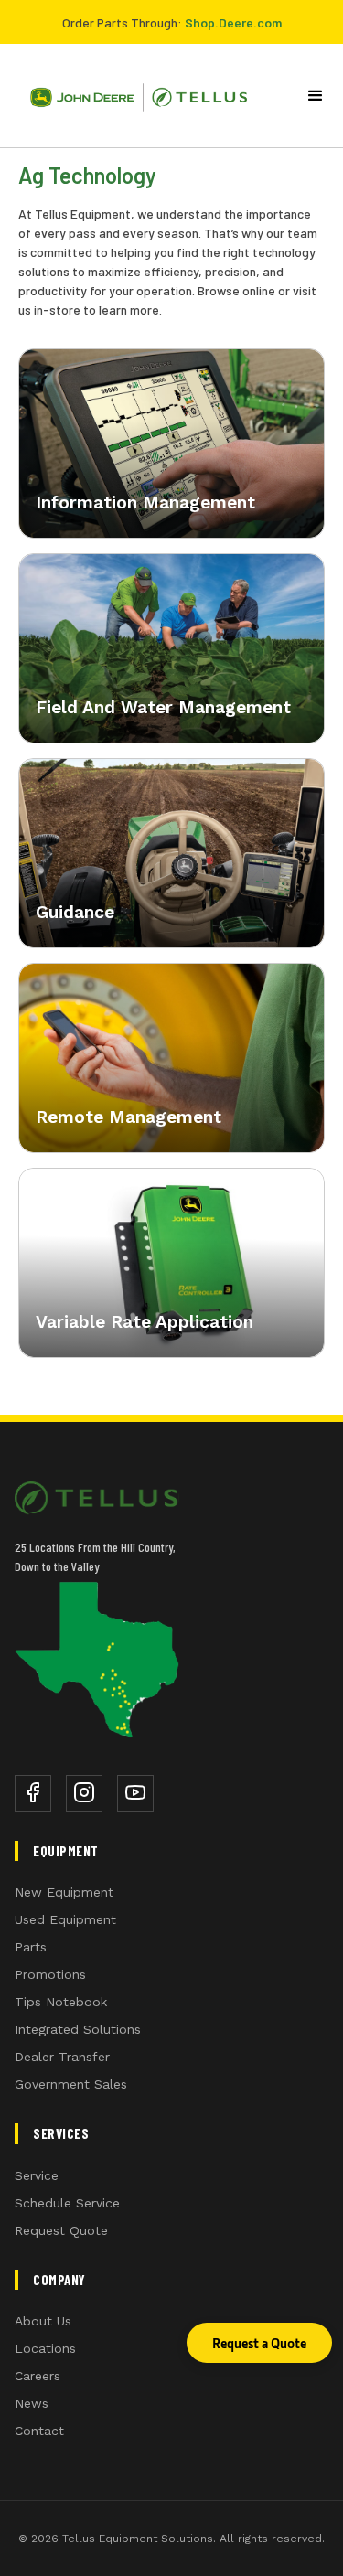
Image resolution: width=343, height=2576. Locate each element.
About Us (43, 2321)
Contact (39, 2431)
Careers (38, 2376)
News (32, 2403)
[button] (316, 96)
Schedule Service (67, 2203)
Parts (31, 1947)
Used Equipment (65, 1919)
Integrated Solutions (78, 2029)
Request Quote (61, 2230)
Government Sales (71, 2084)
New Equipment (64, 1892)
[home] (132, 96)
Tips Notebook (61, 2002)
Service (37, 2175)
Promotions (50, 1974)
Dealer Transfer (62, 2057)
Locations (45, 2348)
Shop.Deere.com (233, 22)
